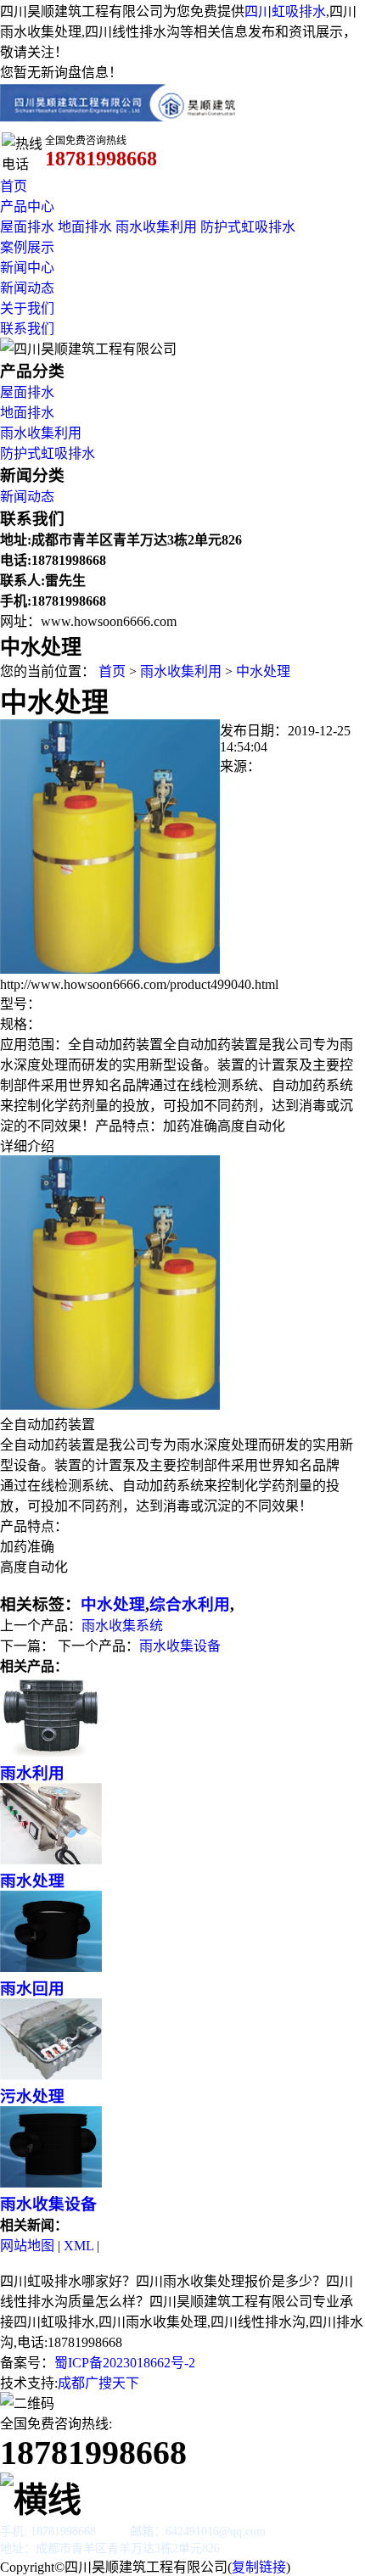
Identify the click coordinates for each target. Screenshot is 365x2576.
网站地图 (27, 2246)
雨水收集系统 (122, 1626)
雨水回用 (32, 1989)
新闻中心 (27, 268)
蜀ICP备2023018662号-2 (125, 2363)
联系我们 (27, 329)
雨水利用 (32, 1773)
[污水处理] (51, 2075)
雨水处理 (32, 1881)
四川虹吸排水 (285, 11)
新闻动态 (27, 288)
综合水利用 (190, 1604)
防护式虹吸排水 (248, 227)
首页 (14, 186)
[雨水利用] (51, 1752)
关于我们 (27, 308)
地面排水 (85, 227)
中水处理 (263, 671)
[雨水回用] (51, 1967)
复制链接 (259, 2567)
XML (79, 2246)
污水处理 (32, 2096)
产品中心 (27, 207)
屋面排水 (27, 227)
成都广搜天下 (98, 2383)
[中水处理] (110, 969)
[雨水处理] (51, 1860)
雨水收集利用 (156, 227)
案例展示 (27, 247)
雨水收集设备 (180, 1646)
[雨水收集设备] (51, 2183)
